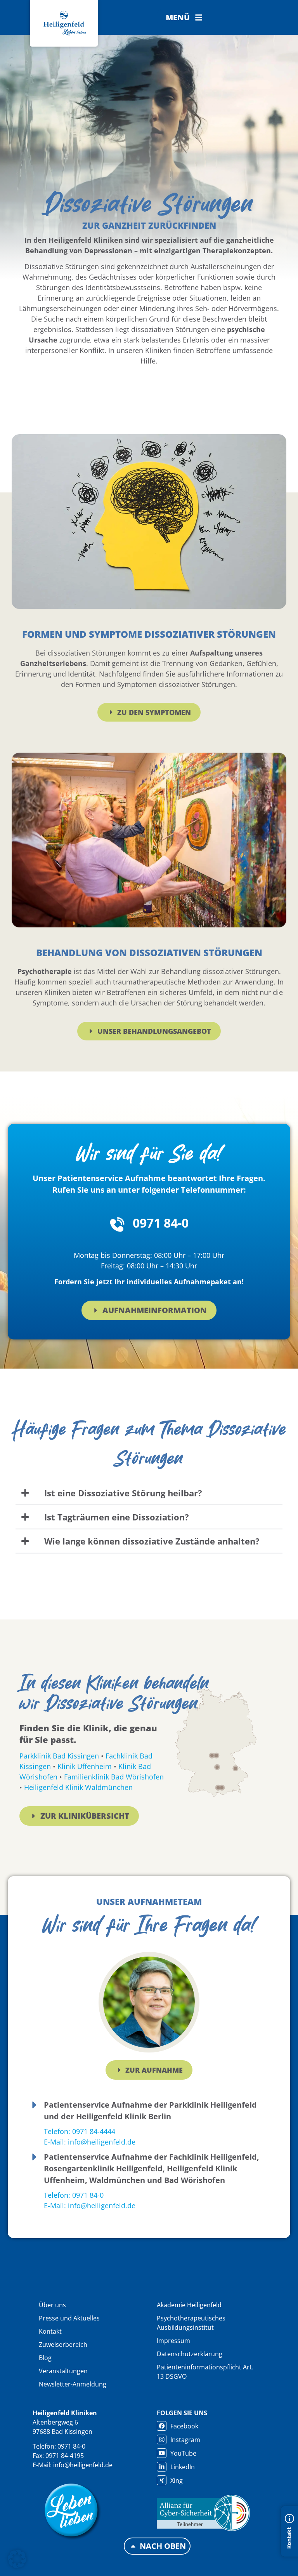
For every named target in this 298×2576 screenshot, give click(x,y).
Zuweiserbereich (63, 2345)
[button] (184, 17)
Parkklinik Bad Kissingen (59, 1756)
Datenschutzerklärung (190, 2354)
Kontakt (50, 2331)
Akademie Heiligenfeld (189, 2305)
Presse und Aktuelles (69, 2318)
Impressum (173, 2341)
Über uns (52, 2305)
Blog (45, 2358)
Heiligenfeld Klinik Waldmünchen (78, 1787)
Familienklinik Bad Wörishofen (114, 1777)
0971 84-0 (161, 1223)
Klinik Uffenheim (85, 1766)
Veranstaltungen (63, 2371)
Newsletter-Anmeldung (73, 2384)
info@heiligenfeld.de (83, 2465)
